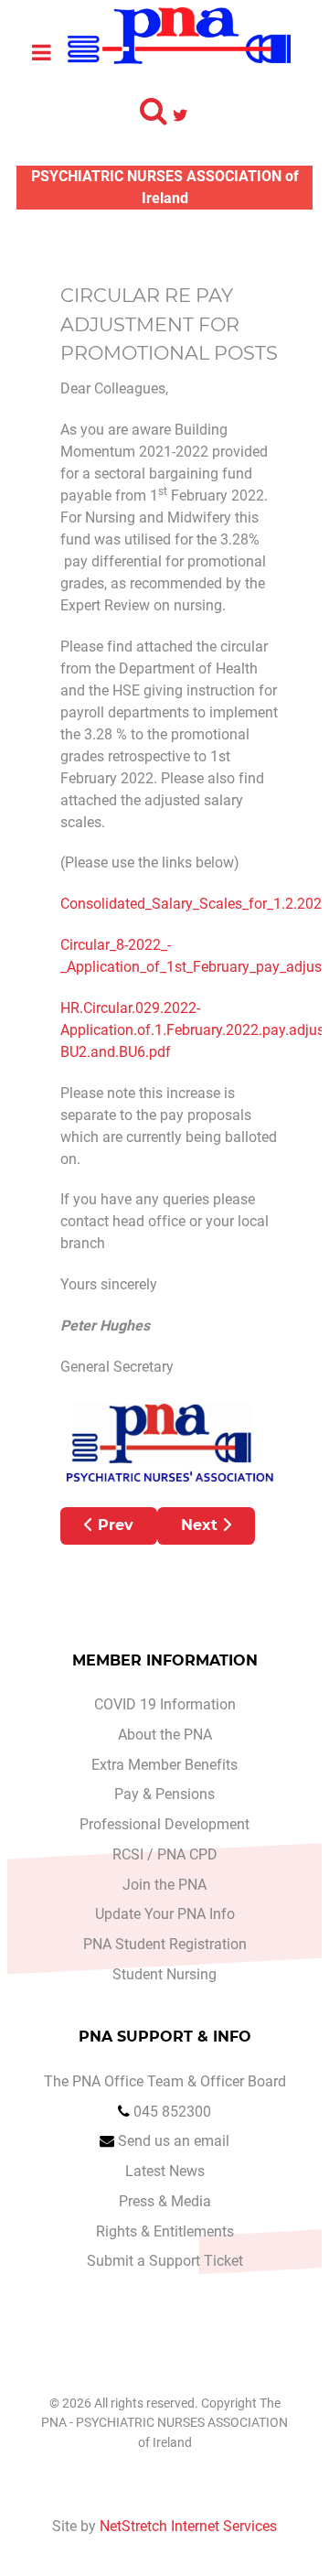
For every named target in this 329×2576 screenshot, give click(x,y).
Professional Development (164, 1824)
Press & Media (165, 2201)
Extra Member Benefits (164, 1765)
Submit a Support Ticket (165, 2261)
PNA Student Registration (165, 1944)
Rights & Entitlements (165, 2231)
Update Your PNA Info (165, 1914)
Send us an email (174, 2141)
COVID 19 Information (165, 1704)
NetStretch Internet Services (188, 2526)
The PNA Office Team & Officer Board (165, 2081)
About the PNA (165, 1735)
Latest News (165, 2171)
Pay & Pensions (164, 1794)
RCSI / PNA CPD (165, 1854)
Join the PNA (164, 1885)
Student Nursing (164, 1974)
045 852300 (172, 2112)
